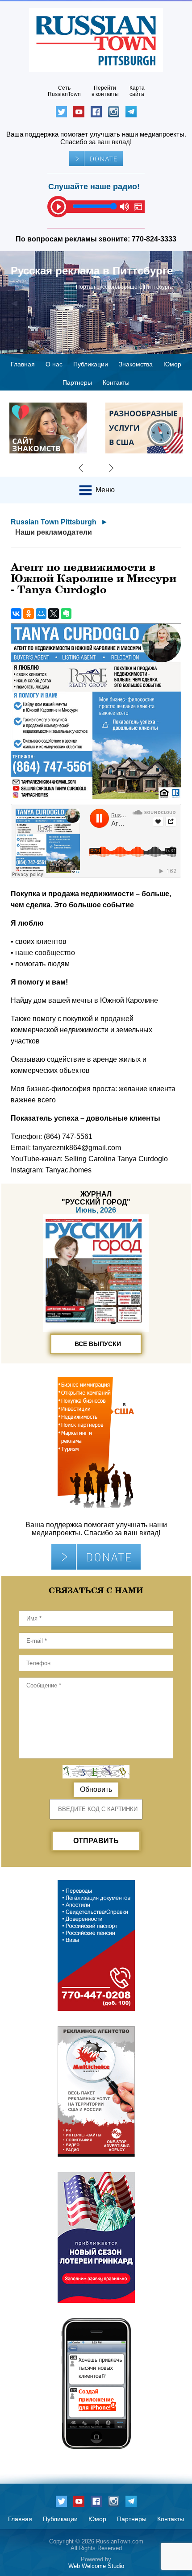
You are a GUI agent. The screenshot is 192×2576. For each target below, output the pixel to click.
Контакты (116, 382)
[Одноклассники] (29, 614)
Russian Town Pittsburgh (54, 522)
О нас (54, 364)
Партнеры (77, 382)
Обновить (96, 1789)
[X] (54, 614)
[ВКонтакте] (16, 614)
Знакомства (136, 364)
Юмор (172, 364)
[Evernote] (66, 614)
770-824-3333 (154, 239)
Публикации (91, 364)
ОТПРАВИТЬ (96, 1841)
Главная (23, 364)
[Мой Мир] (41, 614)
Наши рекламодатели (54, 532)
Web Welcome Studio (96, 2566)
